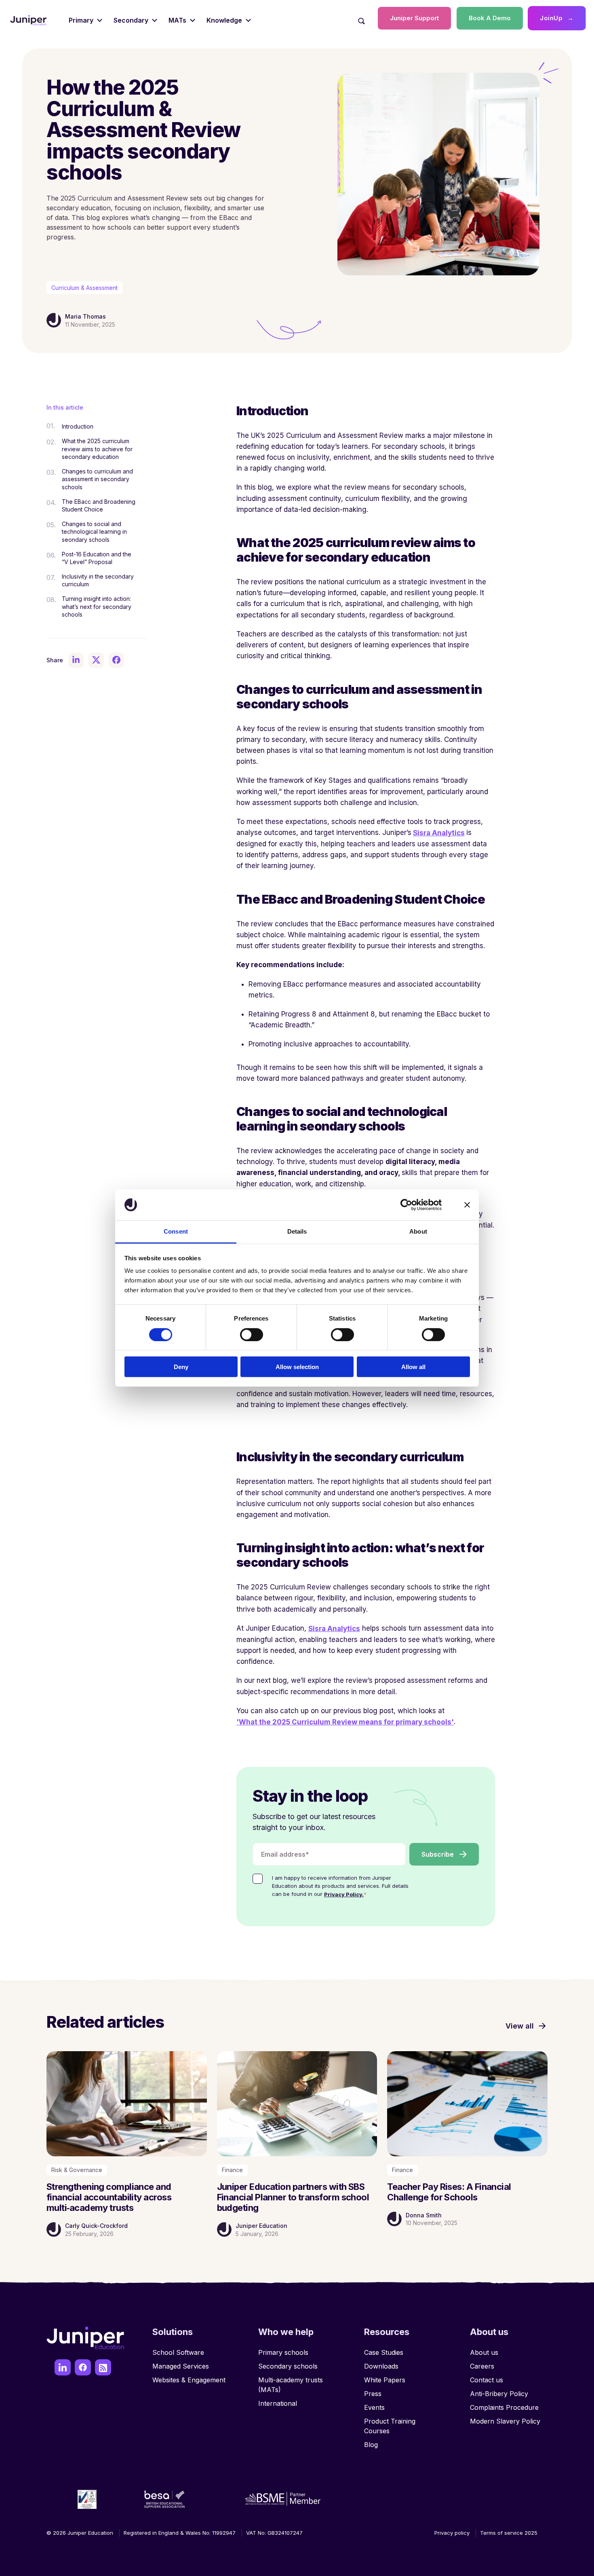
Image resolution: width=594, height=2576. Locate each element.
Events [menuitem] (374, 2407)
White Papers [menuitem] (385, 2380)
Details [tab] (297, 1231)
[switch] (252, 1334)
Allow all (413, 1367)
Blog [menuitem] (371, 2445)
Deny (181, 1367)
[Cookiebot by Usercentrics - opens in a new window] (406, 1205)
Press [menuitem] (373, 2394)
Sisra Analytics (439, 833)
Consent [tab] (176, 1231)
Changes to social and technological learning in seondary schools (94, 531)
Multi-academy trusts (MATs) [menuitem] (291, 2385)
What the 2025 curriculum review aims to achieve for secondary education (97, 448)
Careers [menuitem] (482, 2366)
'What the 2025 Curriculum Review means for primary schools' (345, 1722)
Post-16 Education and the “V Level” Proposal (97, 558)
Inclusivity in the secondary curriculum (98, 580)
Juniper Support (414, 18)
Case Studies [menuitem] (384, 2352)
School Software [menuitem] (178, 2352)
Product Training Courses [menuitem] (390, 2426)
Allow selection (297, 1367)
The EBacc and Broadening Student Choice (99, 505)
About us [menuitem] (484, 2352)
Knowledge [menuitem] (224, 20)
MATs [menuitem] (177, 20)
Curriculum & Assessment (84, 288)
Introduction (78, 426)
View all (520, 2026)
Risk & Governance (77, 2170)
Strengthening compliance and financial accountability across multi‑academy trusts (109, 2197)
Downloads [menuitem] (381, 2366)
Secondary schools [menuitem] (288, 2366)
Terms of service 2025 (509, 2533)
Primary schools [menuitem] (283, 2352)
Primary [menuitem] (81, 20)
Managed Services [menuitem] (181, 2366)
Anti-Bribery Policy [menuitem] (499, 2394)
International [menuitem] (278, 2403)
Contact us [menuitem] (487, 2380)
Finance (232, 2170)
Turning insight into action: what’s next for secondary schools (97, 606)
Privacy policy (452, 2533)
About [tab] (418, 1231)
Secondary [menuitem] (131, 20)
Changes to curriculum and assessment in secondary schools (97, 479)
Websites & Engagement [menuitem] (189, 2380)
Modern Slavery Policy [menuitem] (505, 2421)
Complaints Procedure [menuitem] (504, 2407)
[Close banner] (467, 1205)
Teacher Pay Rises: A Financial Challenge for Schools (449, 2192)
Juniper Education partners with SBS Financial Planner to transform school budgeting (293, 2197)
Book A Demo (490, 18)
